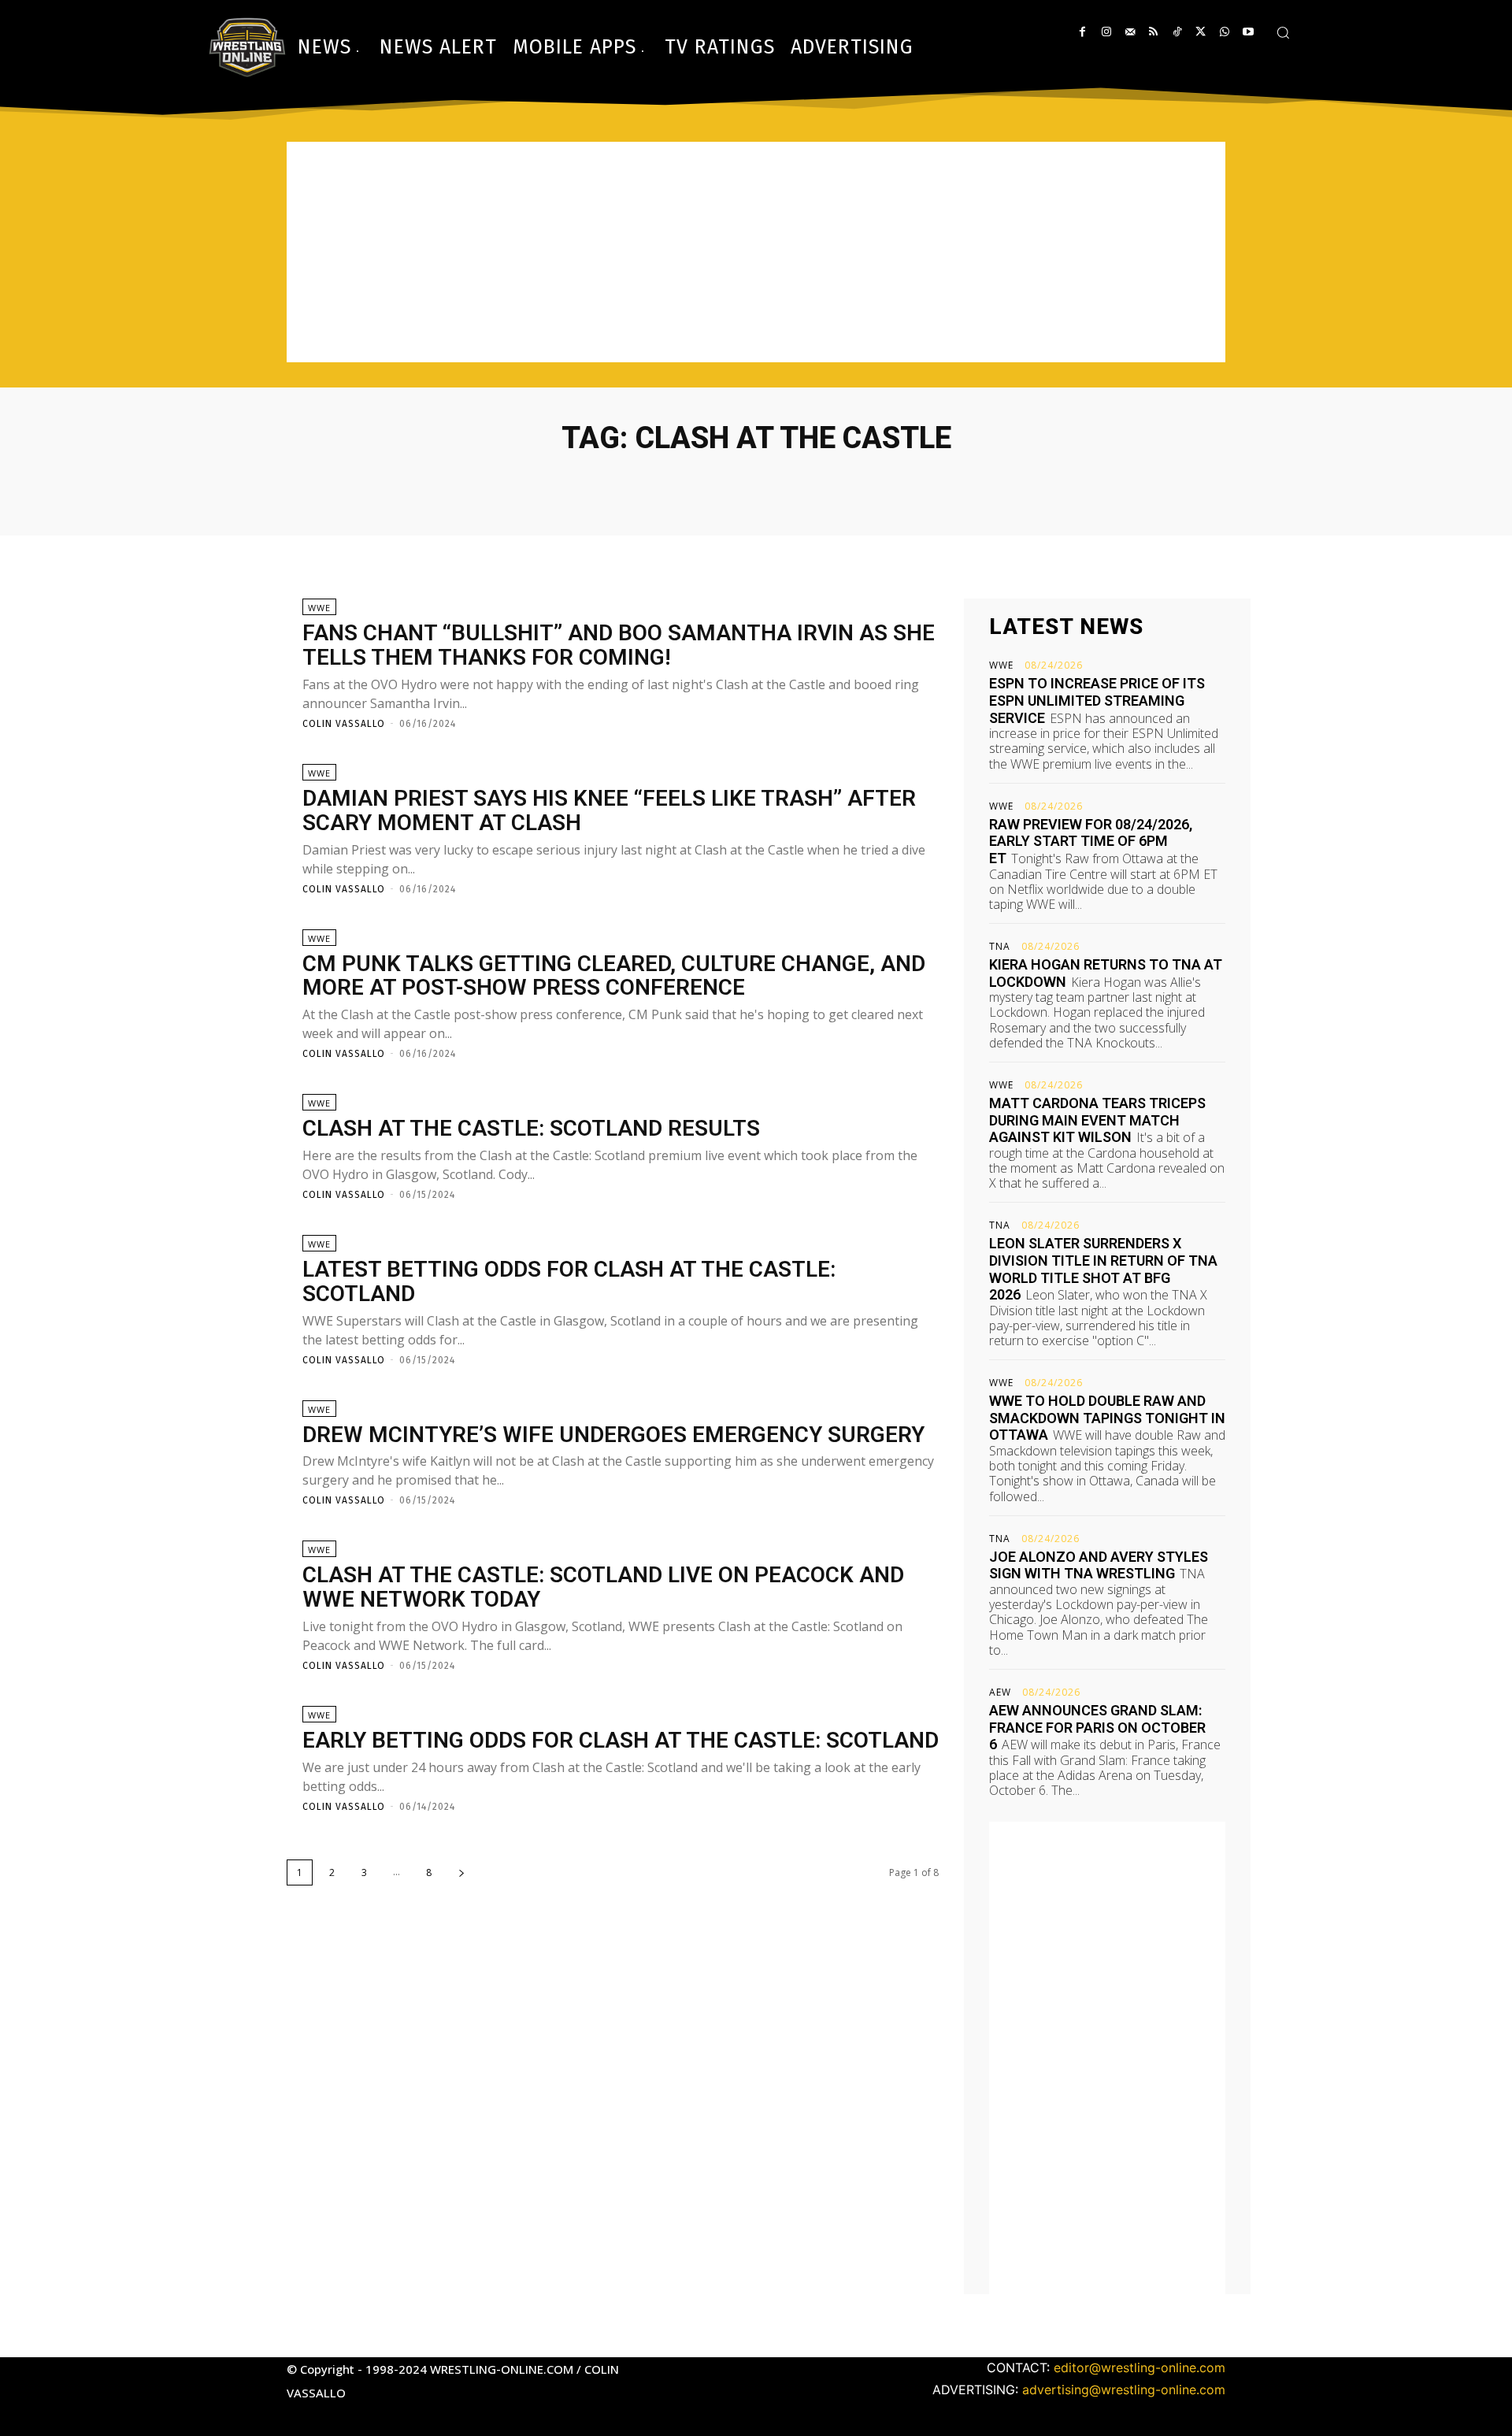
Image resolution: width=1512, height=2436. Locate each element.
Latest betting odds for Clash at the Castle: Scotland (569, 1281)
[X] (1201, 32)
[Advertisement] (756, 252)
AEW (1000, 1693)
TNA (1000, 947)
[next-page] (461, 1872)
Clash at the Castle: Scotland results (531, 1128)
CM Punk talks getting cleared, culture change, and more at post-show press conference (614, 976)
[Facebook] (1082, 32)
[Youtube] (1248, 32)
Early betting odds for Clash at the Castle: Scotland (621, 1740)
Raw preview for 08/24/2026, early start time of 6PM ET (1091, 841)
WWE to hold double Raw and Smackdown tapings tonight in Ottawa (1107, 1418)
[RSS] (1153, 32)
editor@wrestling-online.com (1140, 2367)
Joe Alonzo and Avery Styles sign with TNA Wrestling (1099, 1565)
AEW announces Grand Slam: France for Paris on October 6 (1097, 1727)
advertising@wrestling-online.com (1124, 2390)
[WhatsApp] (1224, 32)
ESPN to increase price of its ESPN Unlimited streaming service (1097, 700)
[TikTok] (1177, 32)
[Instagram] (1106, 32)
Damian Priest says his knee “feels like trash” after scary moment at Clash (609, 810)
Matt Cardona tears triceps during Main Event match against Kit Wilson (1097, 1120)
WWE (319, 608)
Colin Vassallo (344, 724)
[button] (1283, 32)
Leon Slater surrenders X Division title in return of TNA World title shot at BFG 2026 (1103, 1269)
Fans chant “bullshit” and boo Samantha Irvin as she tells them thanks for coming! (619, 645)
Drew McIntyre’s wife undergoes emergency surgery (613, 1435)
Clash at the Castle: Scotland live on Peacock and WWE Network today (603, 1587)
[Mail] (1130, 32)
